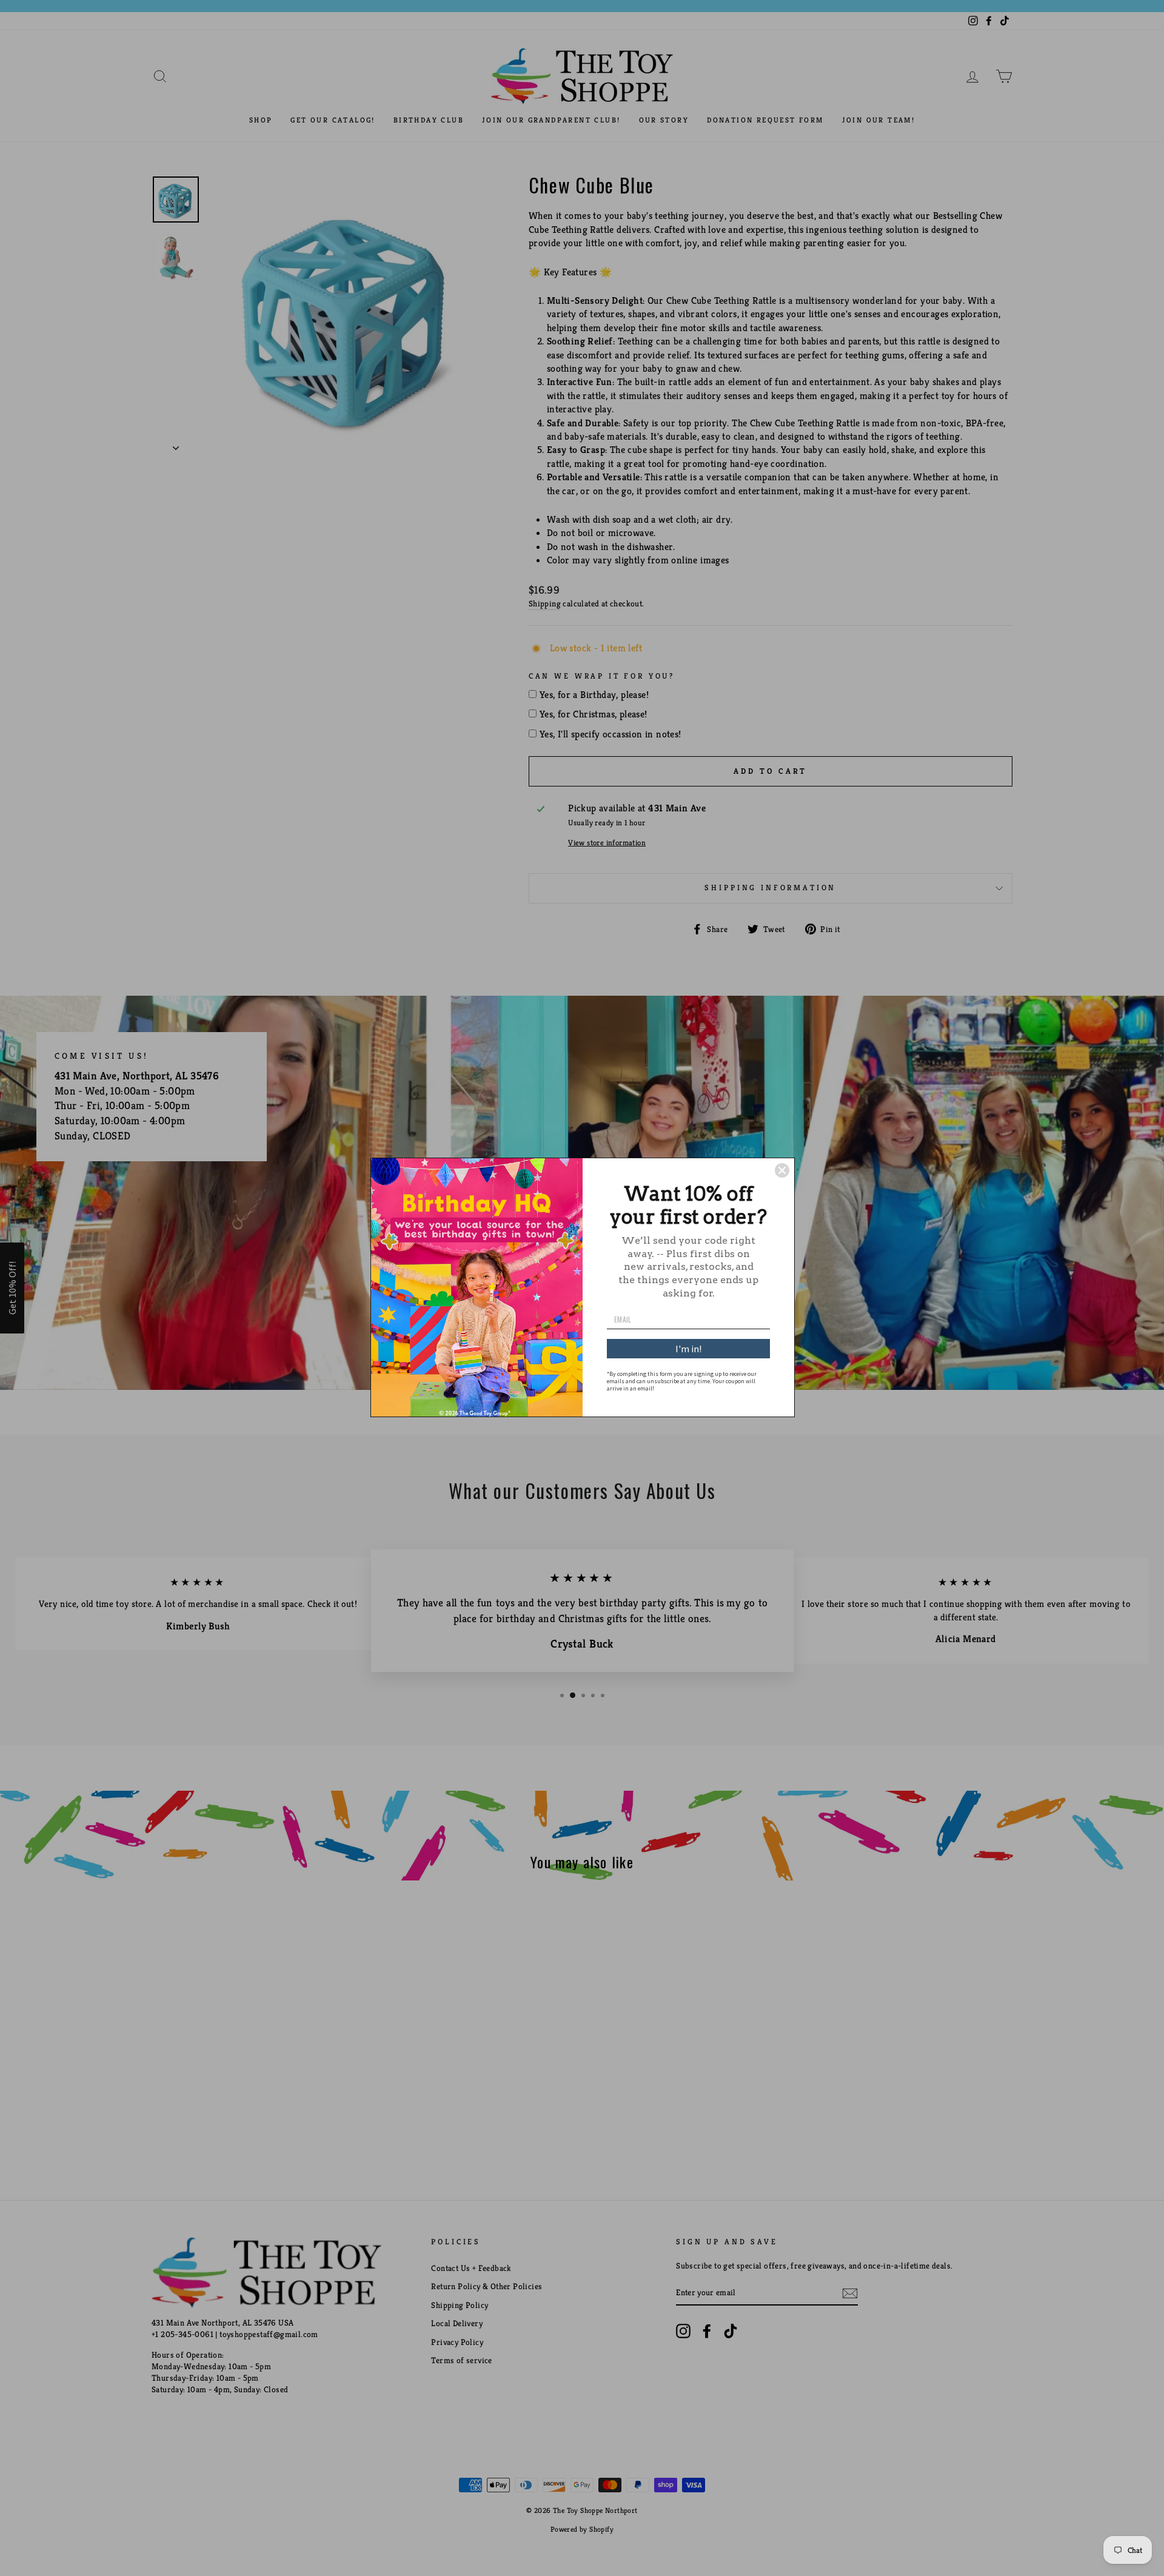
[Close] (782, 1170)
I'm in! (688, 1349)
